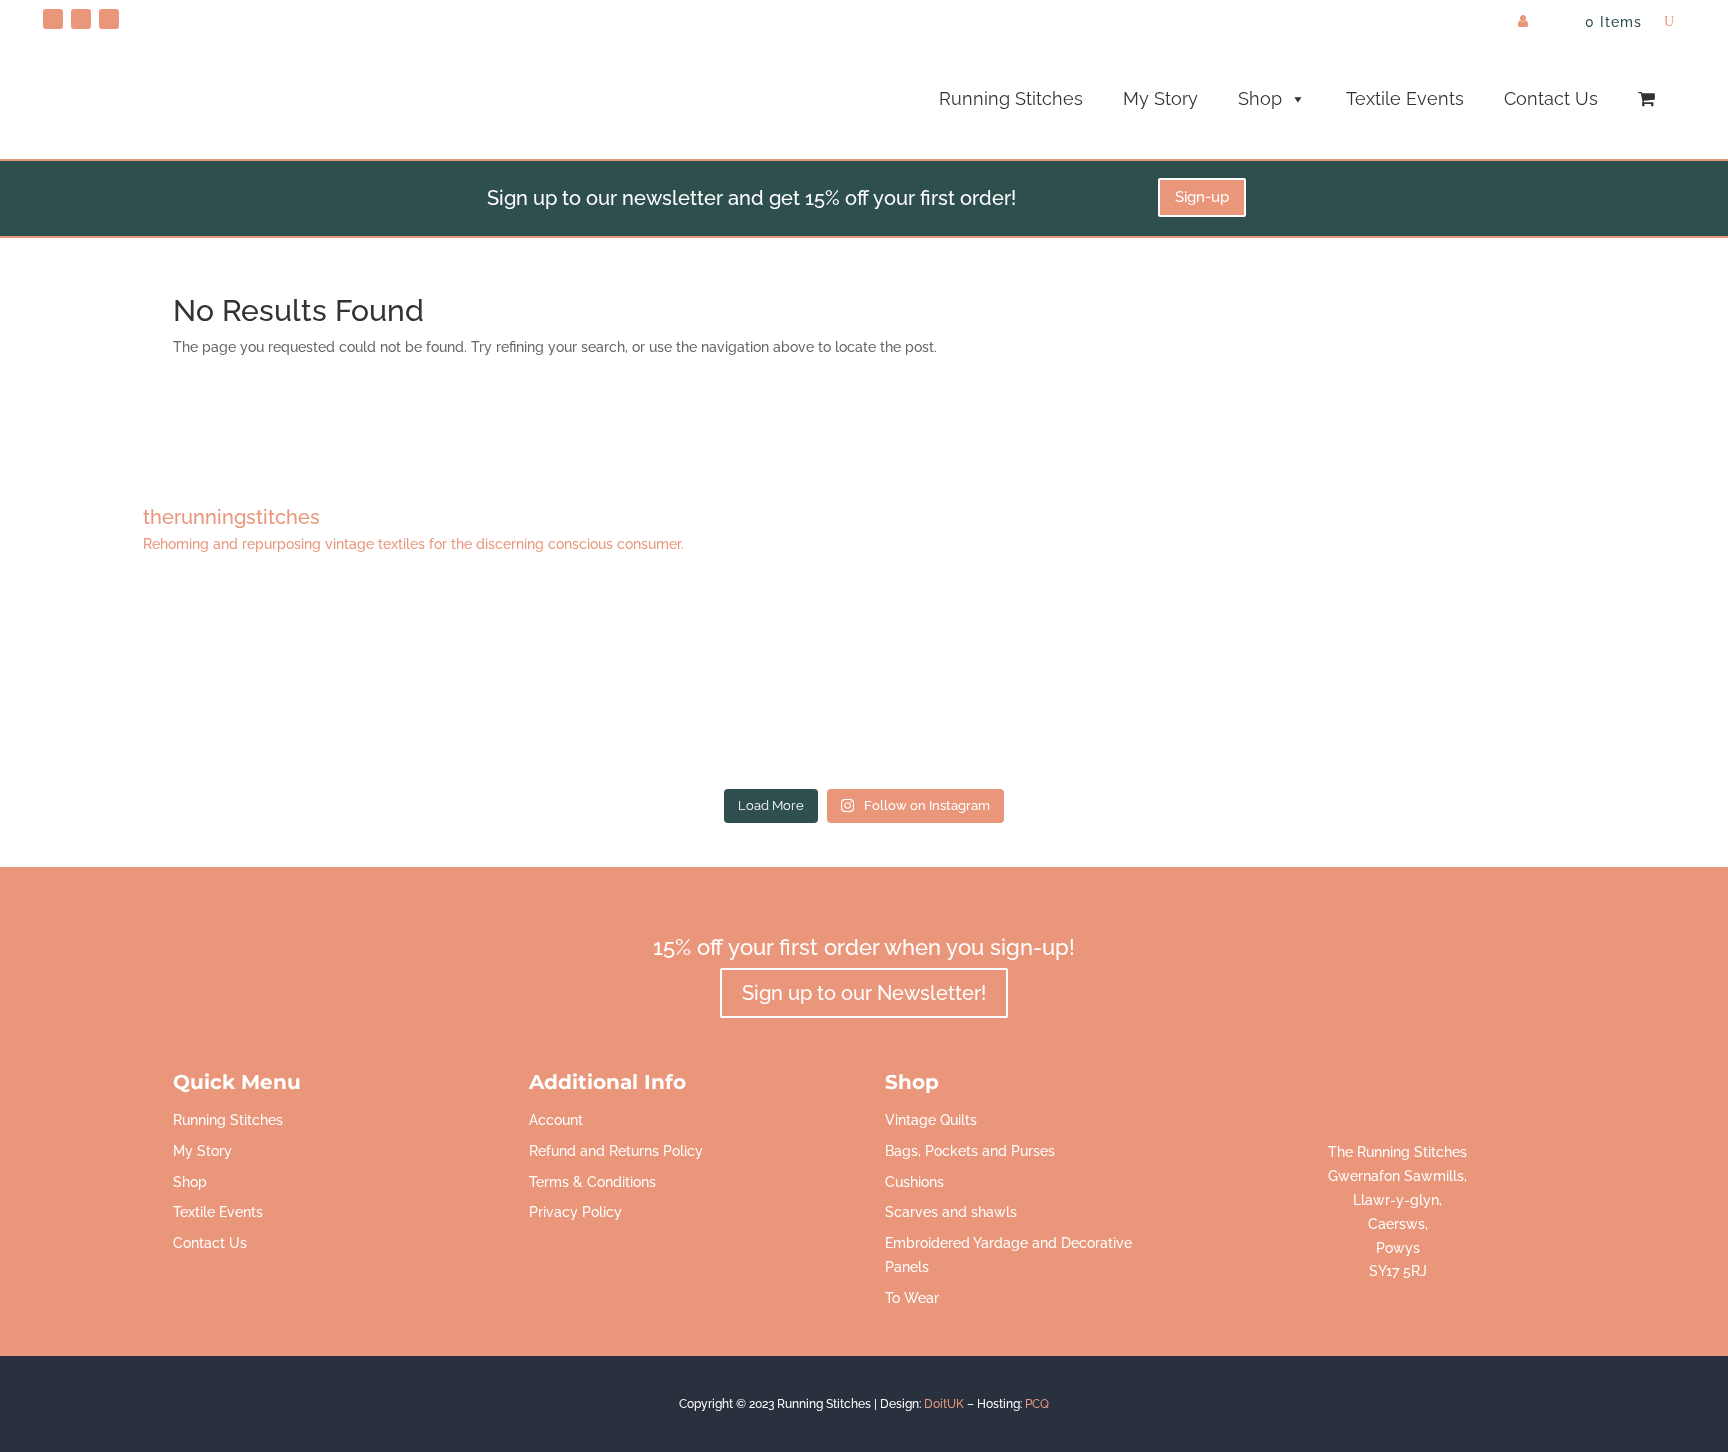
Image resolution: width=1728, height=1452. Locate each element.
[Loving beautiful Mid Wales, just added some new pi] (864, 682)
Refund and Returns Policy (616, 1151)
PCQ (1037, 1404)
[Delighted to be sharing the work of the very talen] (1524, 682)
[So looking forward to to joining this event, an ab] (534, 682)
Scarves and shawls (951, 1212)
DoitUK (944, 1404)
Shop (1260, 98)
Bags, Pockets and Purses (970, 1151)
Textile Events (1405, 98)
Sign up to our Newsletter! (864, 993)
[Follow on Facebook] (81, 19)
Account (556, 1120)
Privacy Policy (575, 1212)
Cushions (914, 1182)
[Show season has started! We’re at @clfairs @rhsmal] (1194, 682)
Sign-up (1202, 197)
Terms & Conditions (592, 1182)
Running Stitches (1011, 98)
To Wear (912, 1298)
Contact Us (1551, 98)
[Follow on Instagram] (109, 19)
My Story (1160, 98)
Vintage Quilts (931, 1120)
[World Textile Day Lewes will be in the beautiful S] (203, 682)
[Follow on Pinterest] (53, 19)
